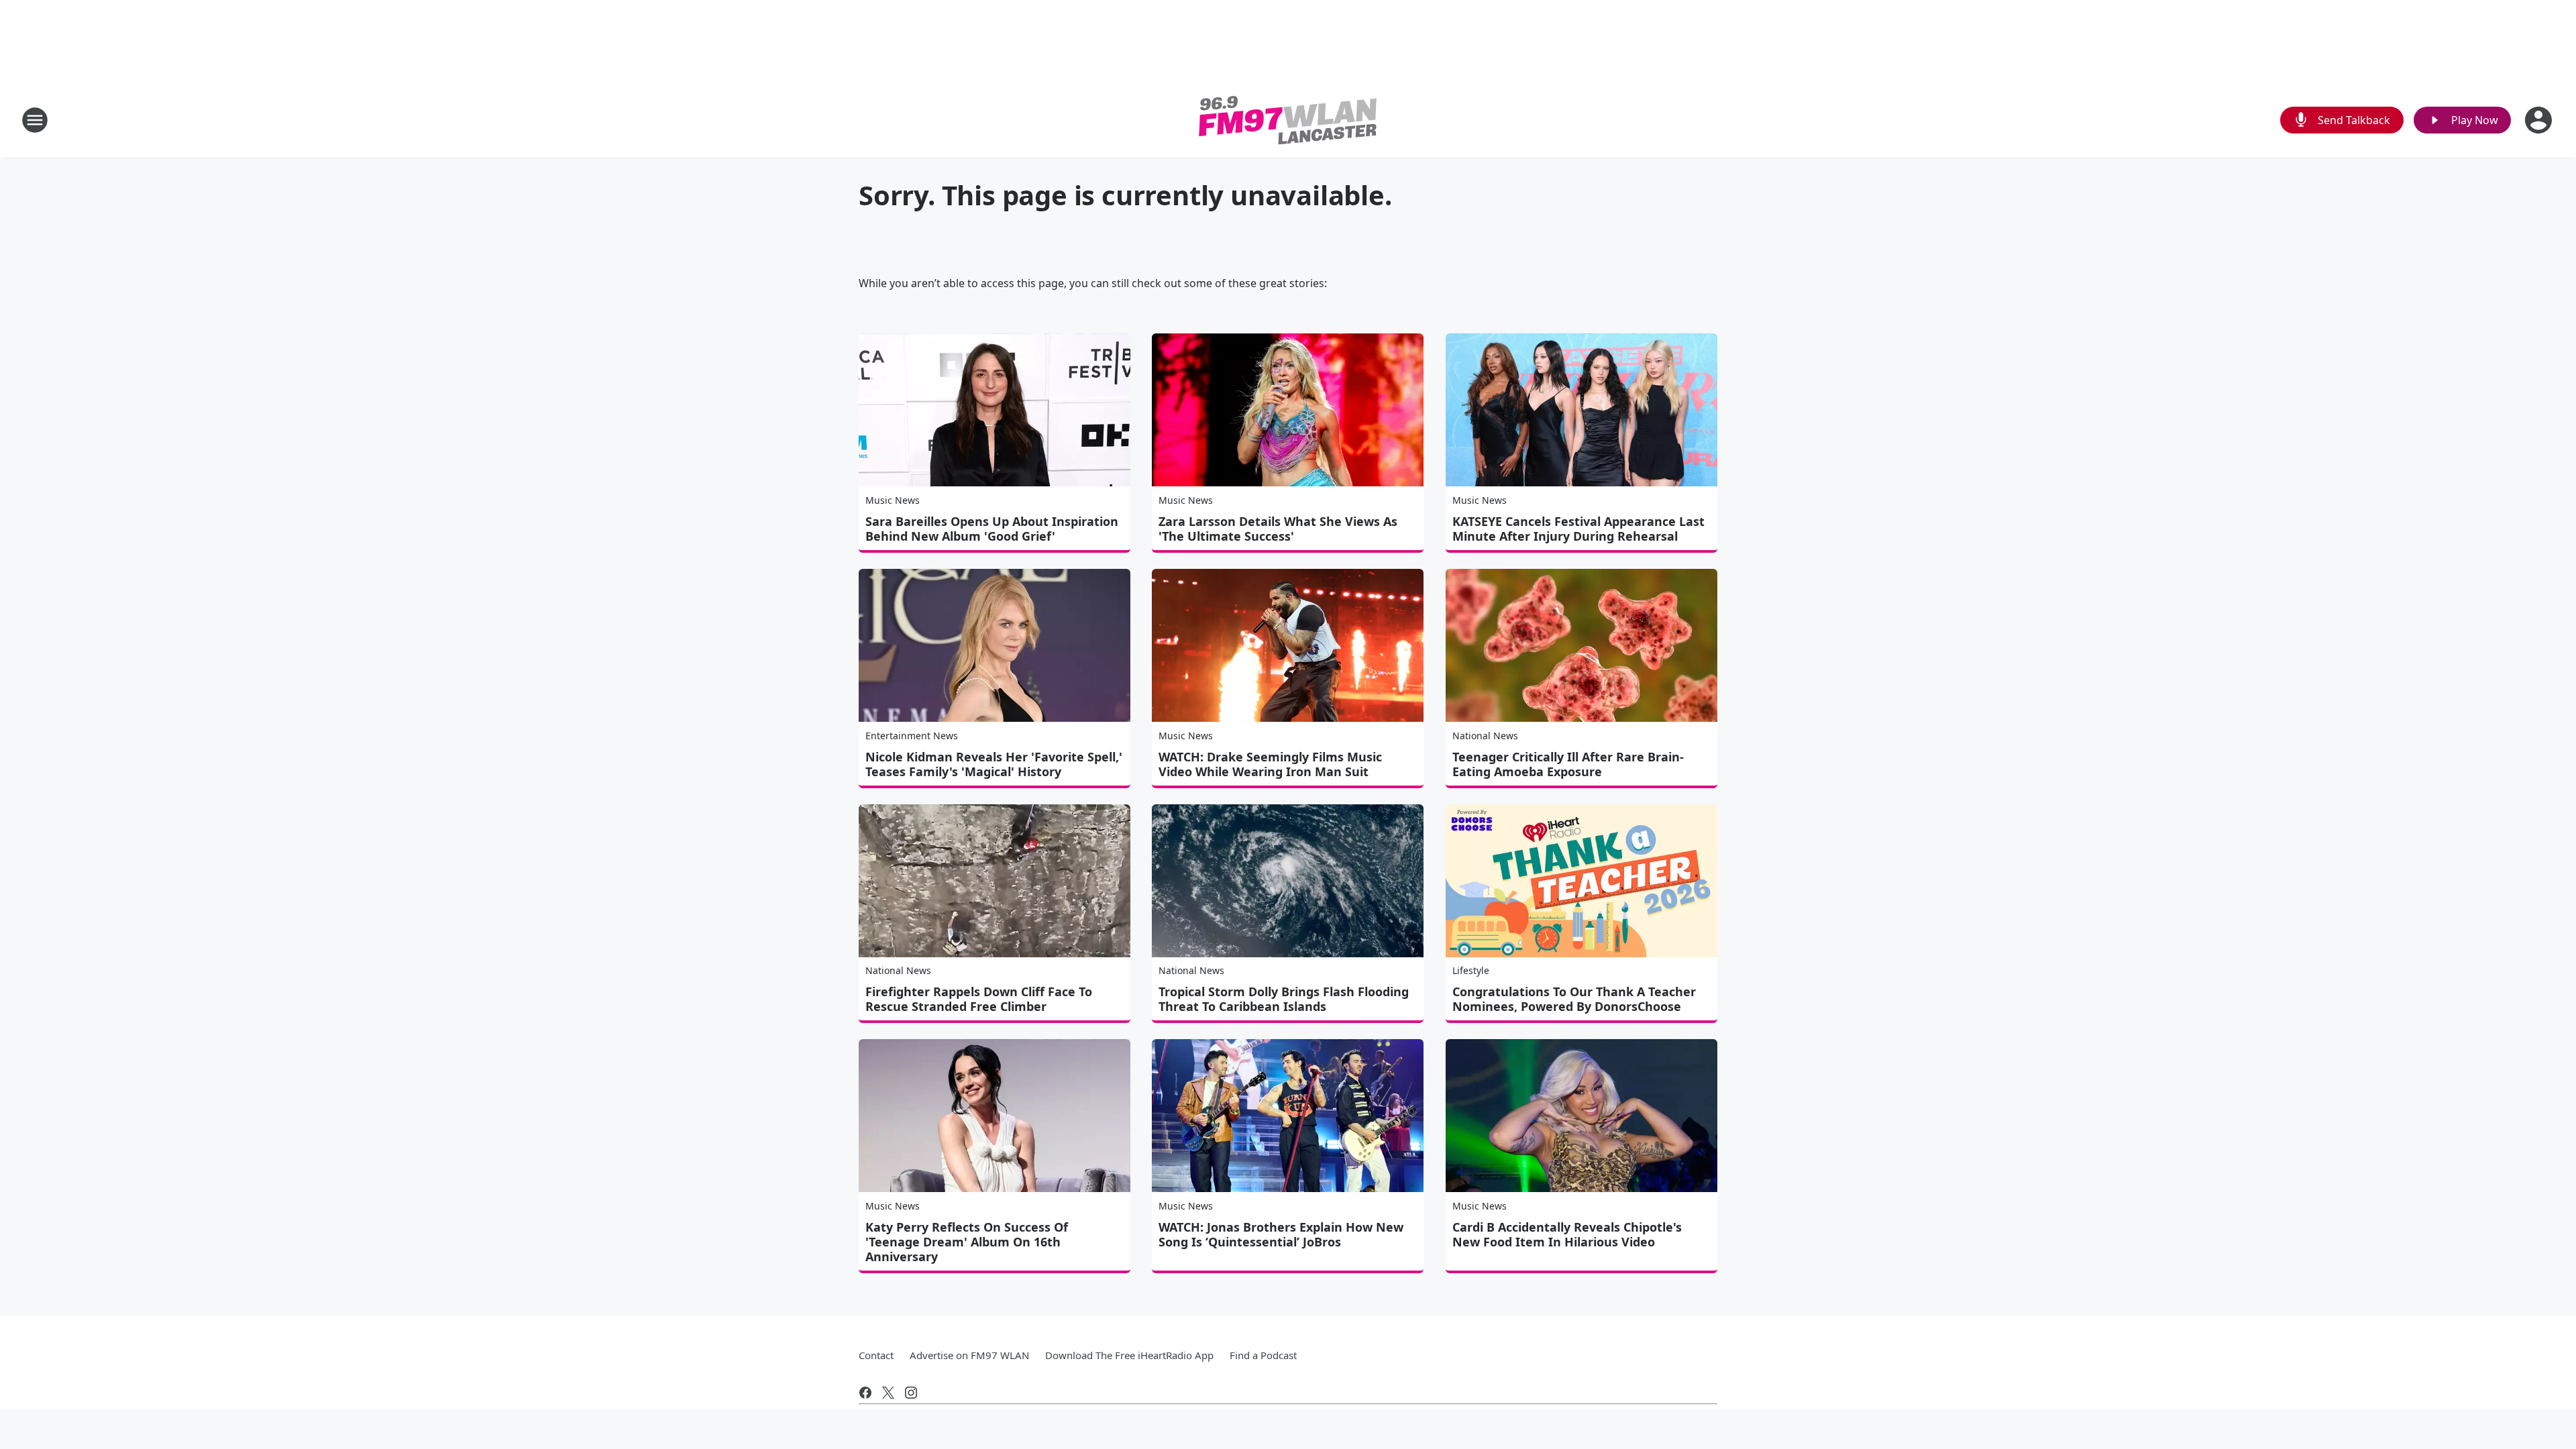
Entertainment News (912, 736)
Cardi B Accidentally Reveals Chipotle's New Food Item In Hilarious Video (1567, 1234)
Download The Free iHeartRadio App (1129, 1355)
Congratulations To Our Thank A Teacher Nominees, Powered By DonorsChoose (1574, 999)
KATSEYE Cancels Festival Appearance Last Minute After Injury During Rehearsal (1578, 529)
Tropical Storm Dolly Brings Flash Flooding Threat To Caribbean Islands (1284, 999)
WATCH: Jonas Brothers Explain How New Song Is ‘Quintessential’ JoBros (1281, 1234)
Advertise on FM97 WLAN (969, 1355)
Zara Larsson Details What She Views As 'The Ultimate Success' (1278, 529)
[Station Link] (1288, 120)
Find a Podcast (1263, 1355)
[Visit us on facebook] (865, 1393)
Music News (893, 500)
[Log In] (2540, 120)
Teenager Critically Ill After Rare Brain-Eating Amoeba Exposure (1568, 764)
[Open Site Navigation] (35, 120)
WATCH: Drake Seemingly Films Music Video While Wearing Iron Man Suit (1270, 764)
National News (1485, 736)
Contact (876, 1355)
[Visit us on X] (888, 1393)
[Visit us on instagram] (911, 1393)
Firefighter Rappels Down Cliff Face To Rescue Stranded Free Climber (979, 999)
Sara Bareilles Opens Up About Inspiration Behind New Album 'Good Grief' (992, 529)
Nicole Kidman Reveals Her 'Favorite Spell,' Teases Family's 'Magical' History (994, 764)
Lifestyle (1471, 970)
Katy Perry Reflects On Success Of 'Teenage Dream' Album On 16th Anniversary (967, 1242)
